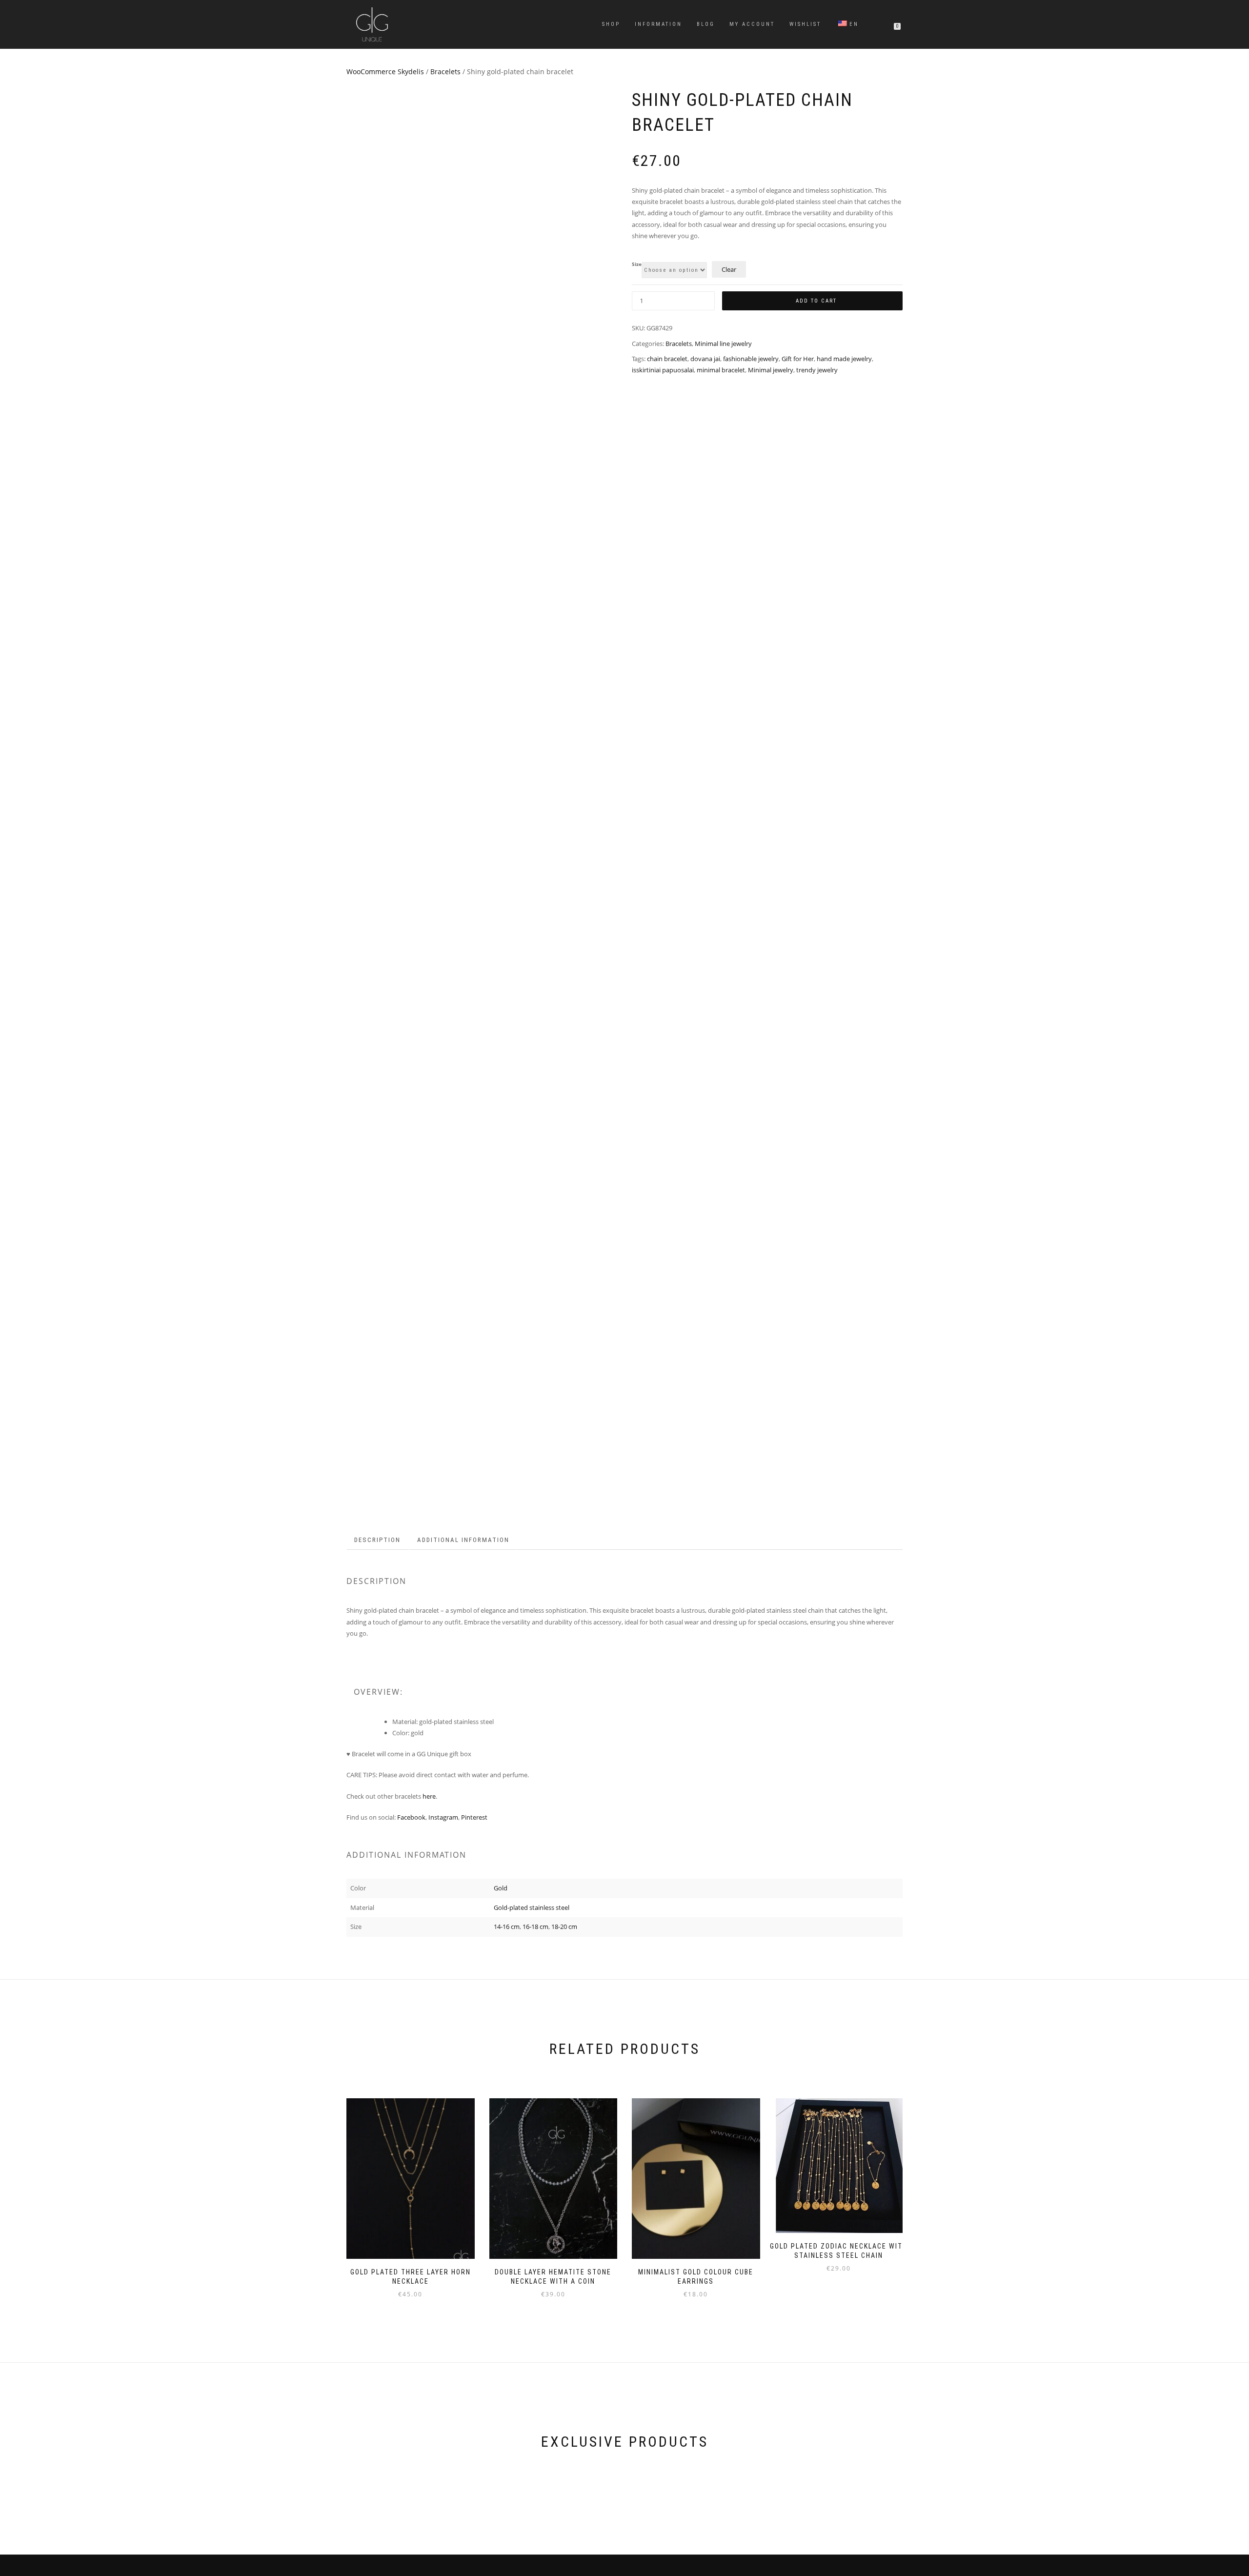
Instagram (443, 1817)
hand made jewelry (844, 359)
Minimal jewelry (771, 370)
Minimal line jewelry (723, 344)
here (429, 1796)
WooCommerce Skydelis (385, 71)
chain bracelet (667, 359)
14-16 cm (507, 1927)
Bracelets (445, 71)
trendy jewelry (817, 370)
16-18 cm (535, 1927)
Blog (706, 24)
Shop (611, 24)
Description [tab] (377, 1540)
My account (752, 24)
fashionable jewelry (751, 359)
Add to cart (816, 301)
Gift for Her (798, 359)
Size (637, 264)
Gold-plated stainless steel (532, 1907)
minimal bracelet (721, 370)
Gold (501, 1888)
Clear (729, 269)
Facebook (411, 1817)
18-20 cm (564, 1927)
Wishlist (805, 24)
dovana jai (705, 359)
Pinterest (475, 1817)
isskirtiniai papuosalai (663, 370)
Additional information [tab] (463, 1540)
